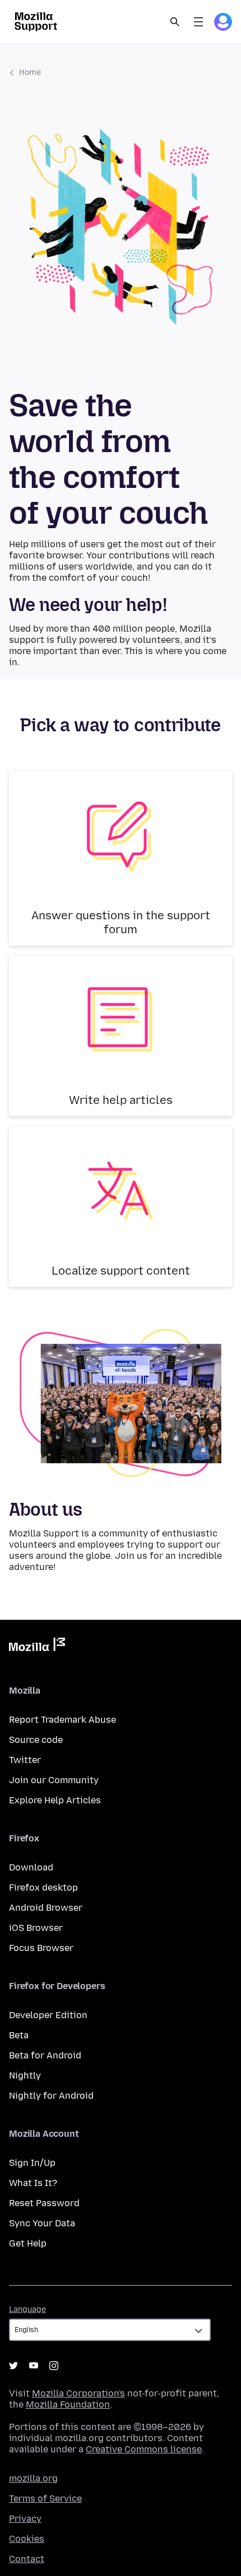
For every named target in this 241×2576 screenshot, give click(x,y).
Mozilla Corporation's (78, 2393)
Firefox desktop (43, 1888)
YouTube (34, 2366)
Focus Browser (41, 1948)
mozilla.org (33, 2478)
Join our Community (54, 1780)
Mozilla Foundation (68, 2405)
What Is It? (33, 2183)
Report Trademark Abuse (62, 1720)
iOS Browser (36, 1928)
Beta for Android (45, 2055)
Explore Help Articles (55, 1800)
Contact (27, 2559)
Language (27, 2309)
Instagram (54, 2366)
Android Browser (46, 1908)
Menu (198, 22)
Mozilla (37, 1647)
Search (175, 22)
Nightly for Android (51, 2096)
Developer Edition (48, 2015)
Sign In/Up (32, 2163)
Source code (36, 1740)
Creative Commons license (144, 2449)
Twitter (25, 1760)
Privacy (25, 2519)
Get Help (28, 2243)
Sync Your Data (42, 2223)
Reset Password (44, 2203)
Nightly (25, 2076)
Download (31, 1867)
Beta (19, 2035)
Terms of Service (45, 2499)
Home (30, 72)
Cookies (27, 2539)
